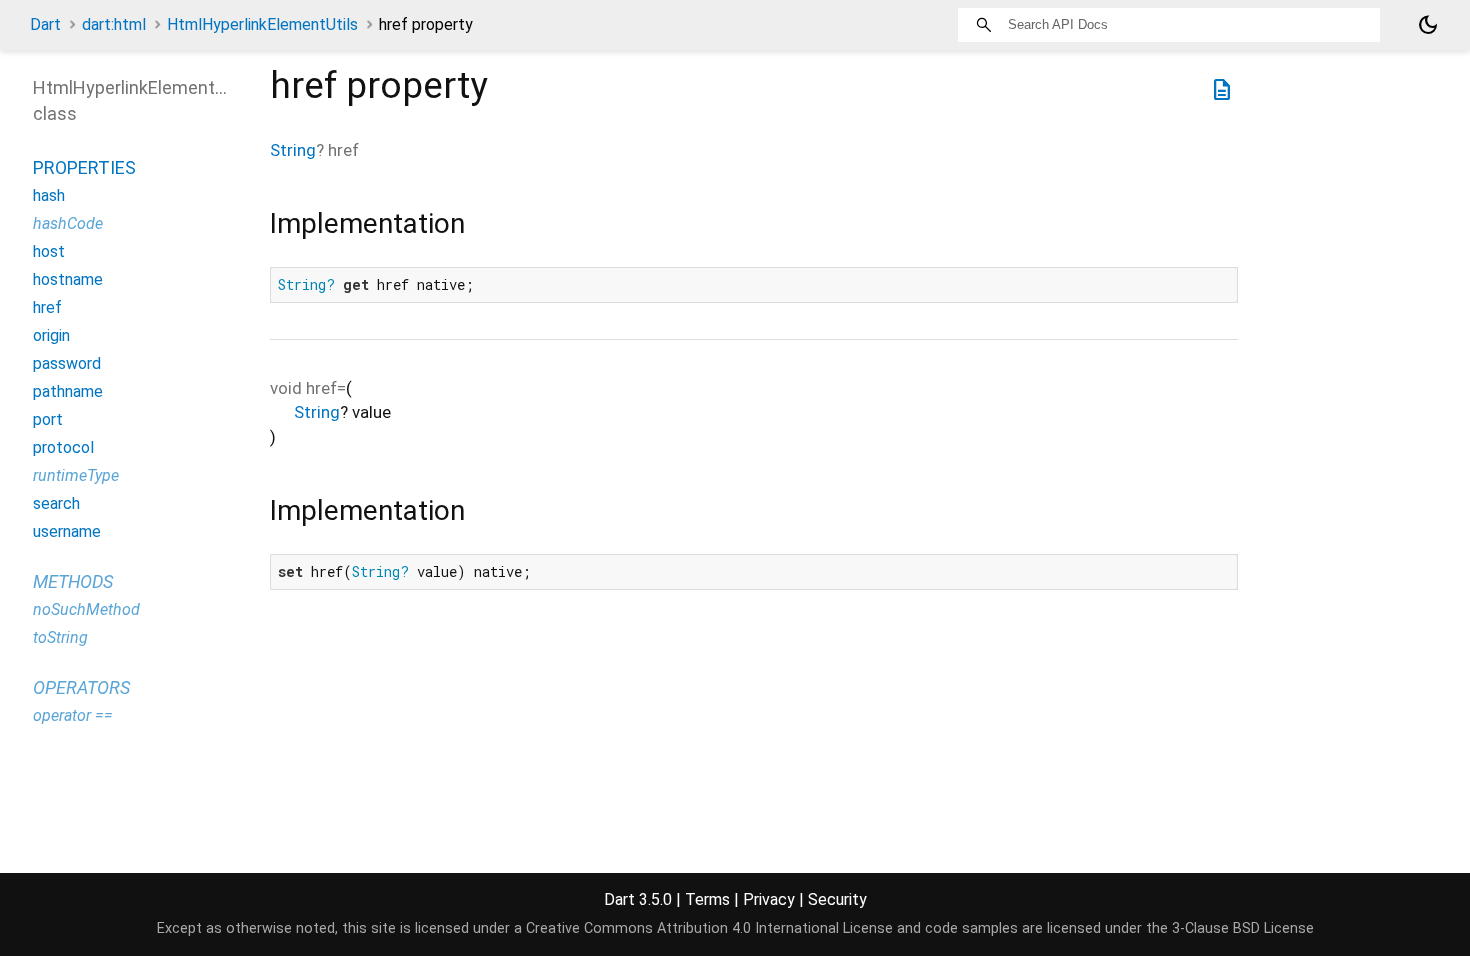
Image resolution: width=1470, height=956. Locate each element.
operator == (73, 715)
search (56, 503)
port (48, 419)
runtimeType (76, 475)
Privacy (769, 899)
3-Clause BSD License (1243, 928)
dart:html (114, 24)
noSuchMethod (86, 609)
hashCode (68, 223)
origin (51, 335)
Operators (81, 687)
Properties (84, 167)
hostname (68, 279)
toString (60, 637)
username (67, 531)
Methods (73, 581)
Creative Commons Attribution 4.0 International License (709, 928)
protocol (63, 447)
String (293, 150)
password (67, 363)
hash (49, 195)
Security (837, 899)
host (49, 251)
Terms (707, 899)
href (47, 307)
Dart (45, 24)
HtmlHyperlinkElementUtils (262, 24)
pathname (68, 391)
